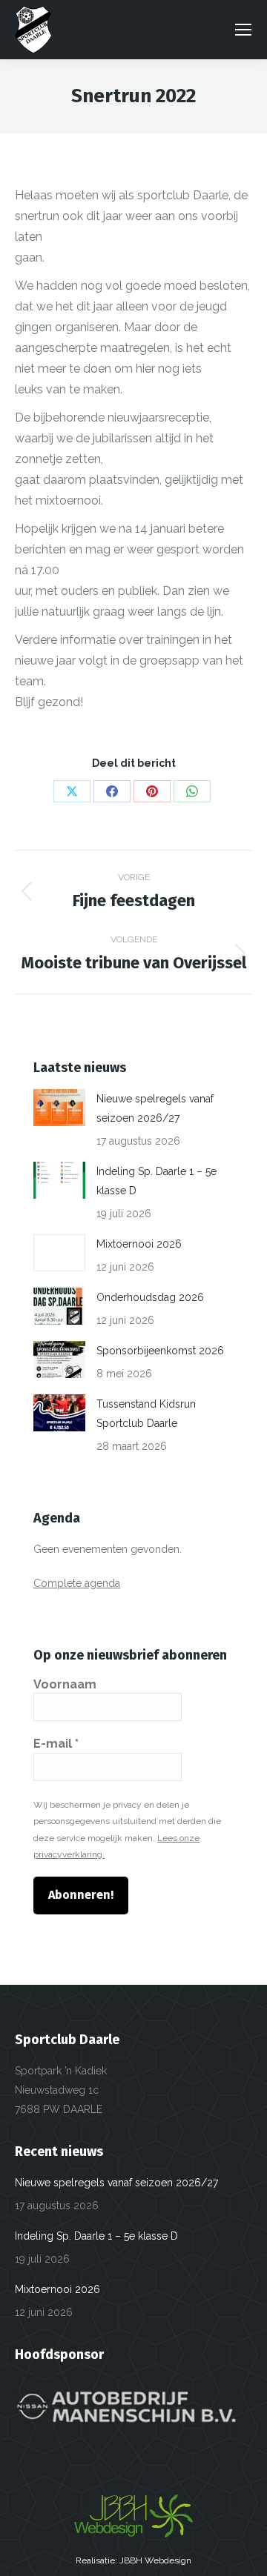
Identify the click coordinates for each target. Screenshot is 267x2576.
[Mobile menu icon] (243, 30)
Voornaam (65, 1684)
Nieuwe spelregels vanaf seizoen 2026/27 (155, 1108)
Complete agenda (77, 1583)
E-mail (56, 1744)
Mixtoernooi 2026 (139, 1244)
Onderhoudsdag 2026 (150, 1297)
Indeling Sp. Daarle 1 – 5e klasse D (156, 1181)
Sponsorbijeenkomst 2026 (160, 1351)
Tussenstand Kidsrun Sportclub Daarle (146, 1414)
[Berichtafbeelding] (59, 1108)
